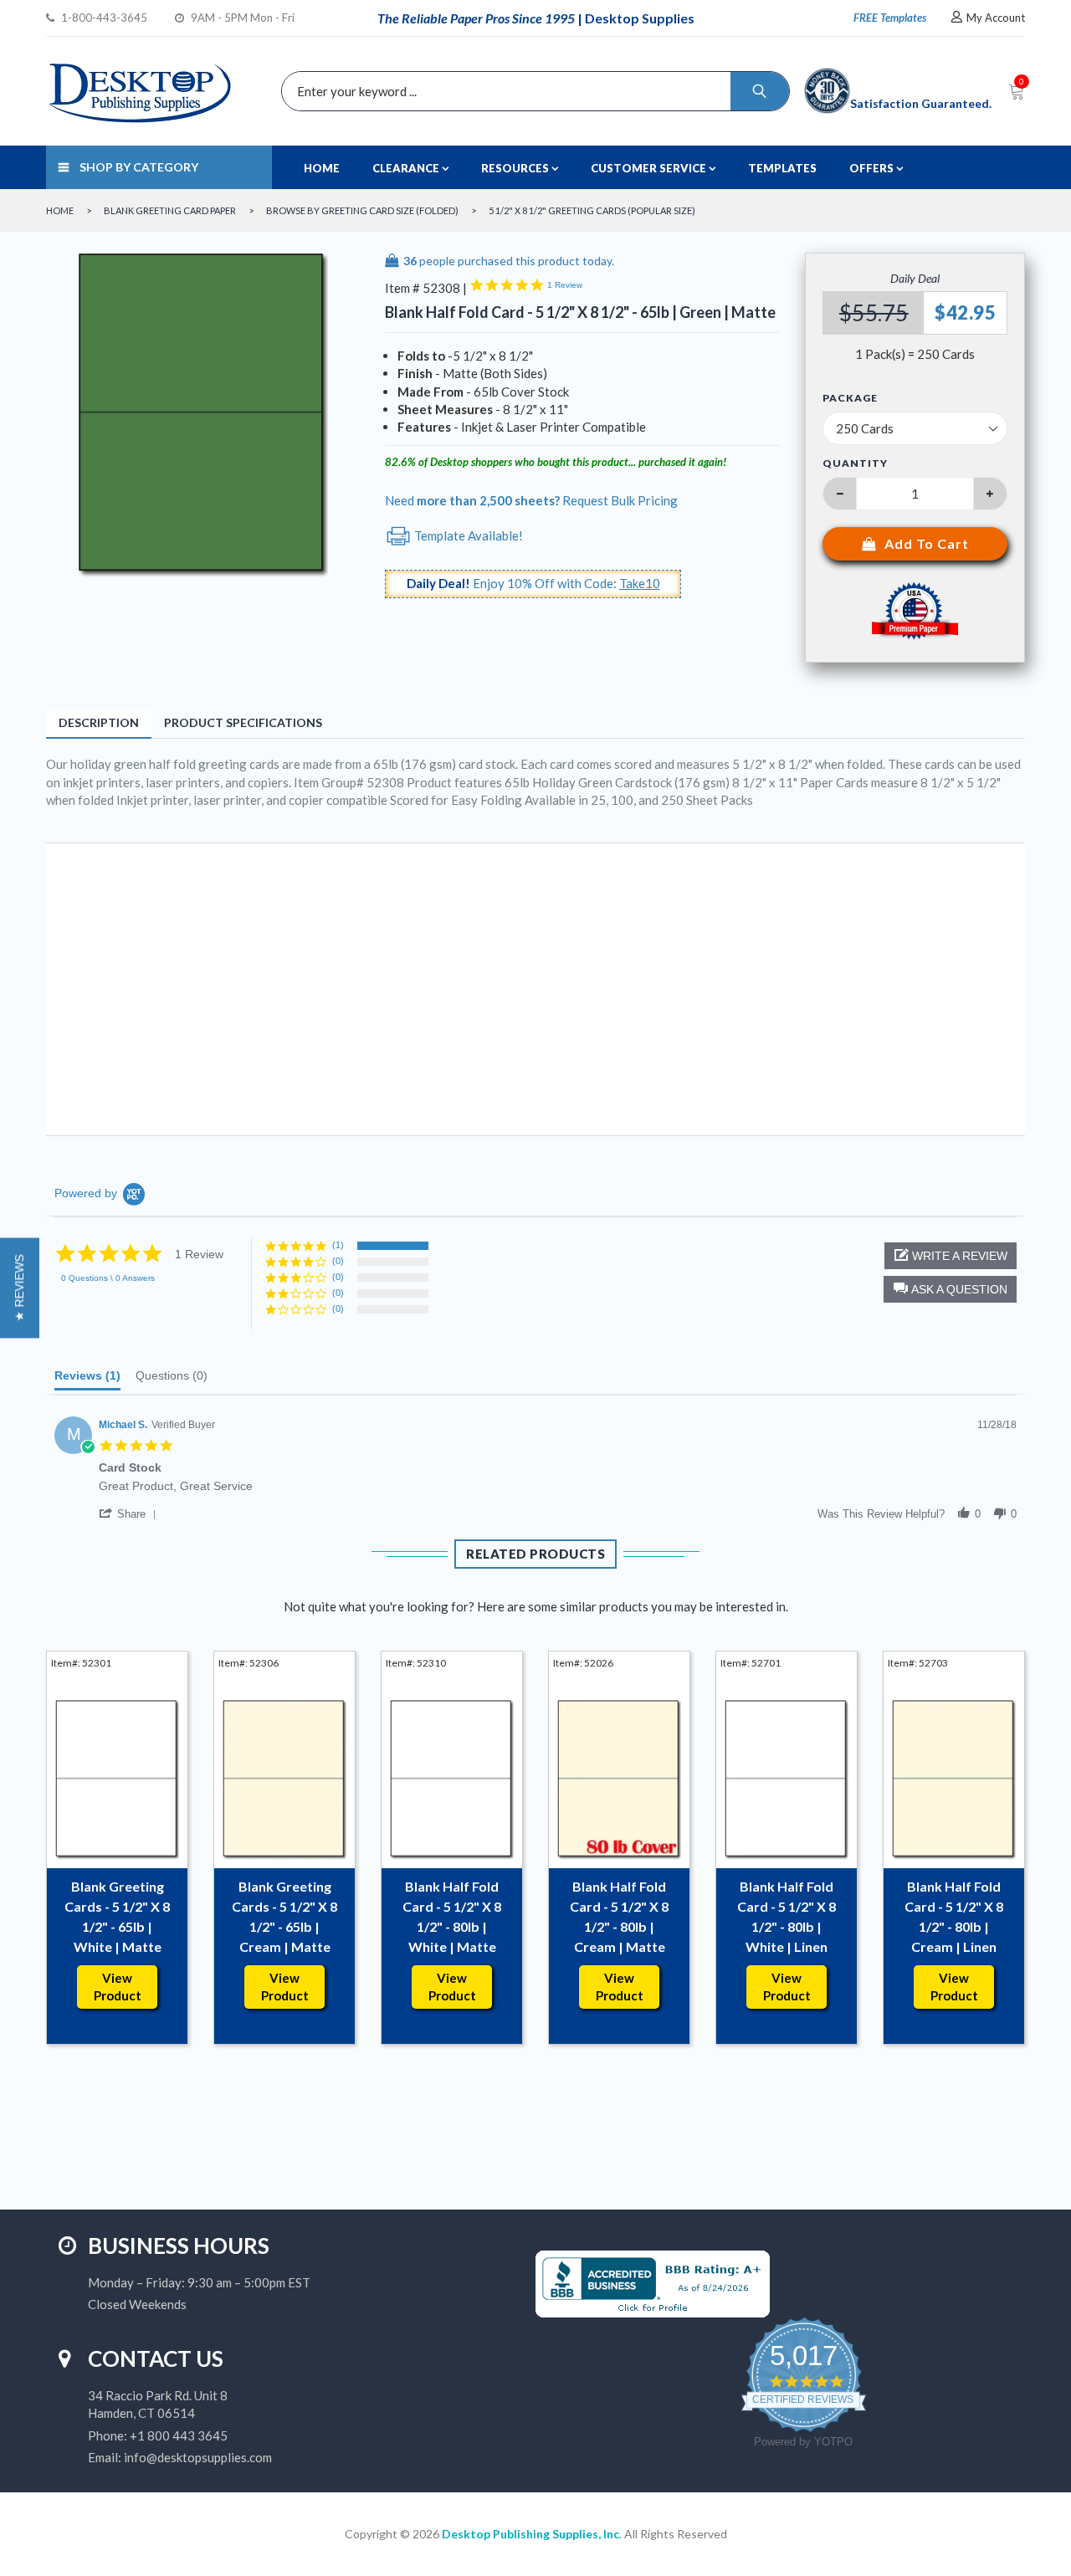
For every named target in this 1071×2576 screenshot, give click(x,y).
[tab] (87, 1380)
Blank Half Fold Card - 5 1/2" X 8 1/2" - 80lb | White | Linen (787, 1916)
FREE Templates (890, 18)
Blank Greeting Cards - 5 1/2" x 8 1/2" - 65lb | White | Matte (117, 1916)
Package (850, 398)
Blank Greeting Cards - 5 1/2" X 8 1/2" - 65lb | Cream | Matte (284, 1916)
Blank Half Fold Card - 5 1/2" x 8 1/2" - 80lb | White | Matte (452, 1916)
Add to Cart (927, 543)
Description (99, 722)
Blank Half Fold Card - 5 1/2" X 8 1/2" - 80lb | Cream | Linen (954, 1916)
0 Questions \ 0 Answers (108, 1278)
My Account (996, 18)
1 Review (565, 285)
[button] (950, 1289)
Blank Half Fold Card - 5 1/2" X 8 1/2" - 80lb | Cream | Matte (619, 1916)
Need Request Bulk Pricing (531, 500)
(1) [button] (338, 1245)
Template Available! (467, 535)
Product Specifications (243, 722)
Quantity (855, 463)
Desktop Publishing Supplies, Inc (530, 2534)
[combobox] (531, 91)
